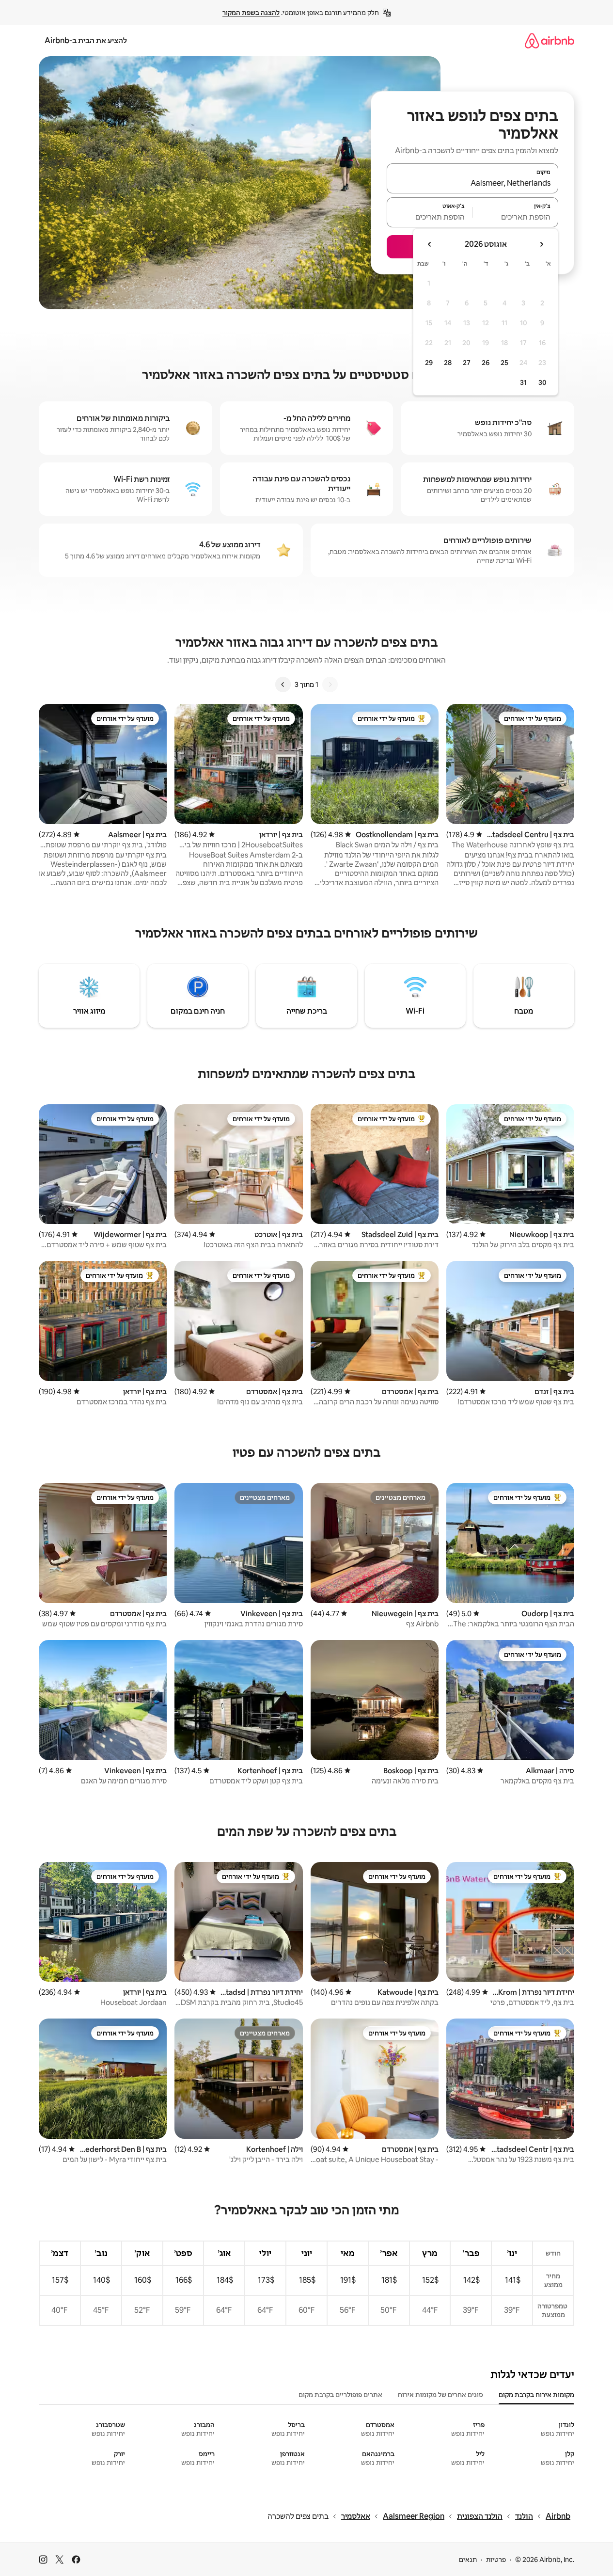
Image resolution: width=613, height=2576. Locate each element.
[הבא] (283, 684)
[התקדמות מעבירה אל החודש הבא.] (430, 244)
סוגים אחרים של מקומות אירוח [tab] (440, 2395)
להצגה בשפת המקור (251, 13)
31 (523, 382)
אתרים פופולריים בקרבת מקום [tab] (340, 2395)
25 (504, 363)
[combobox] (472, 183)
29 (429, 363)
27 (467, 363)
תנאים (468, 2560)
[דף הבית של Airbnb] (550, 40)
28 (448, 363)
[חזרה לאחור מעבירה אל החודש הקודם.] (541, 244)
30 (542, 382)
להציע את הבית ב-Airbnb (86, 40)
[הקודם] (330, 684)
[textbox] (516, 217)
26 (486, 363)
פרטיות (496, 2560)
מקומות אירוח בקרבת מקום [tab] (536, 2395)
